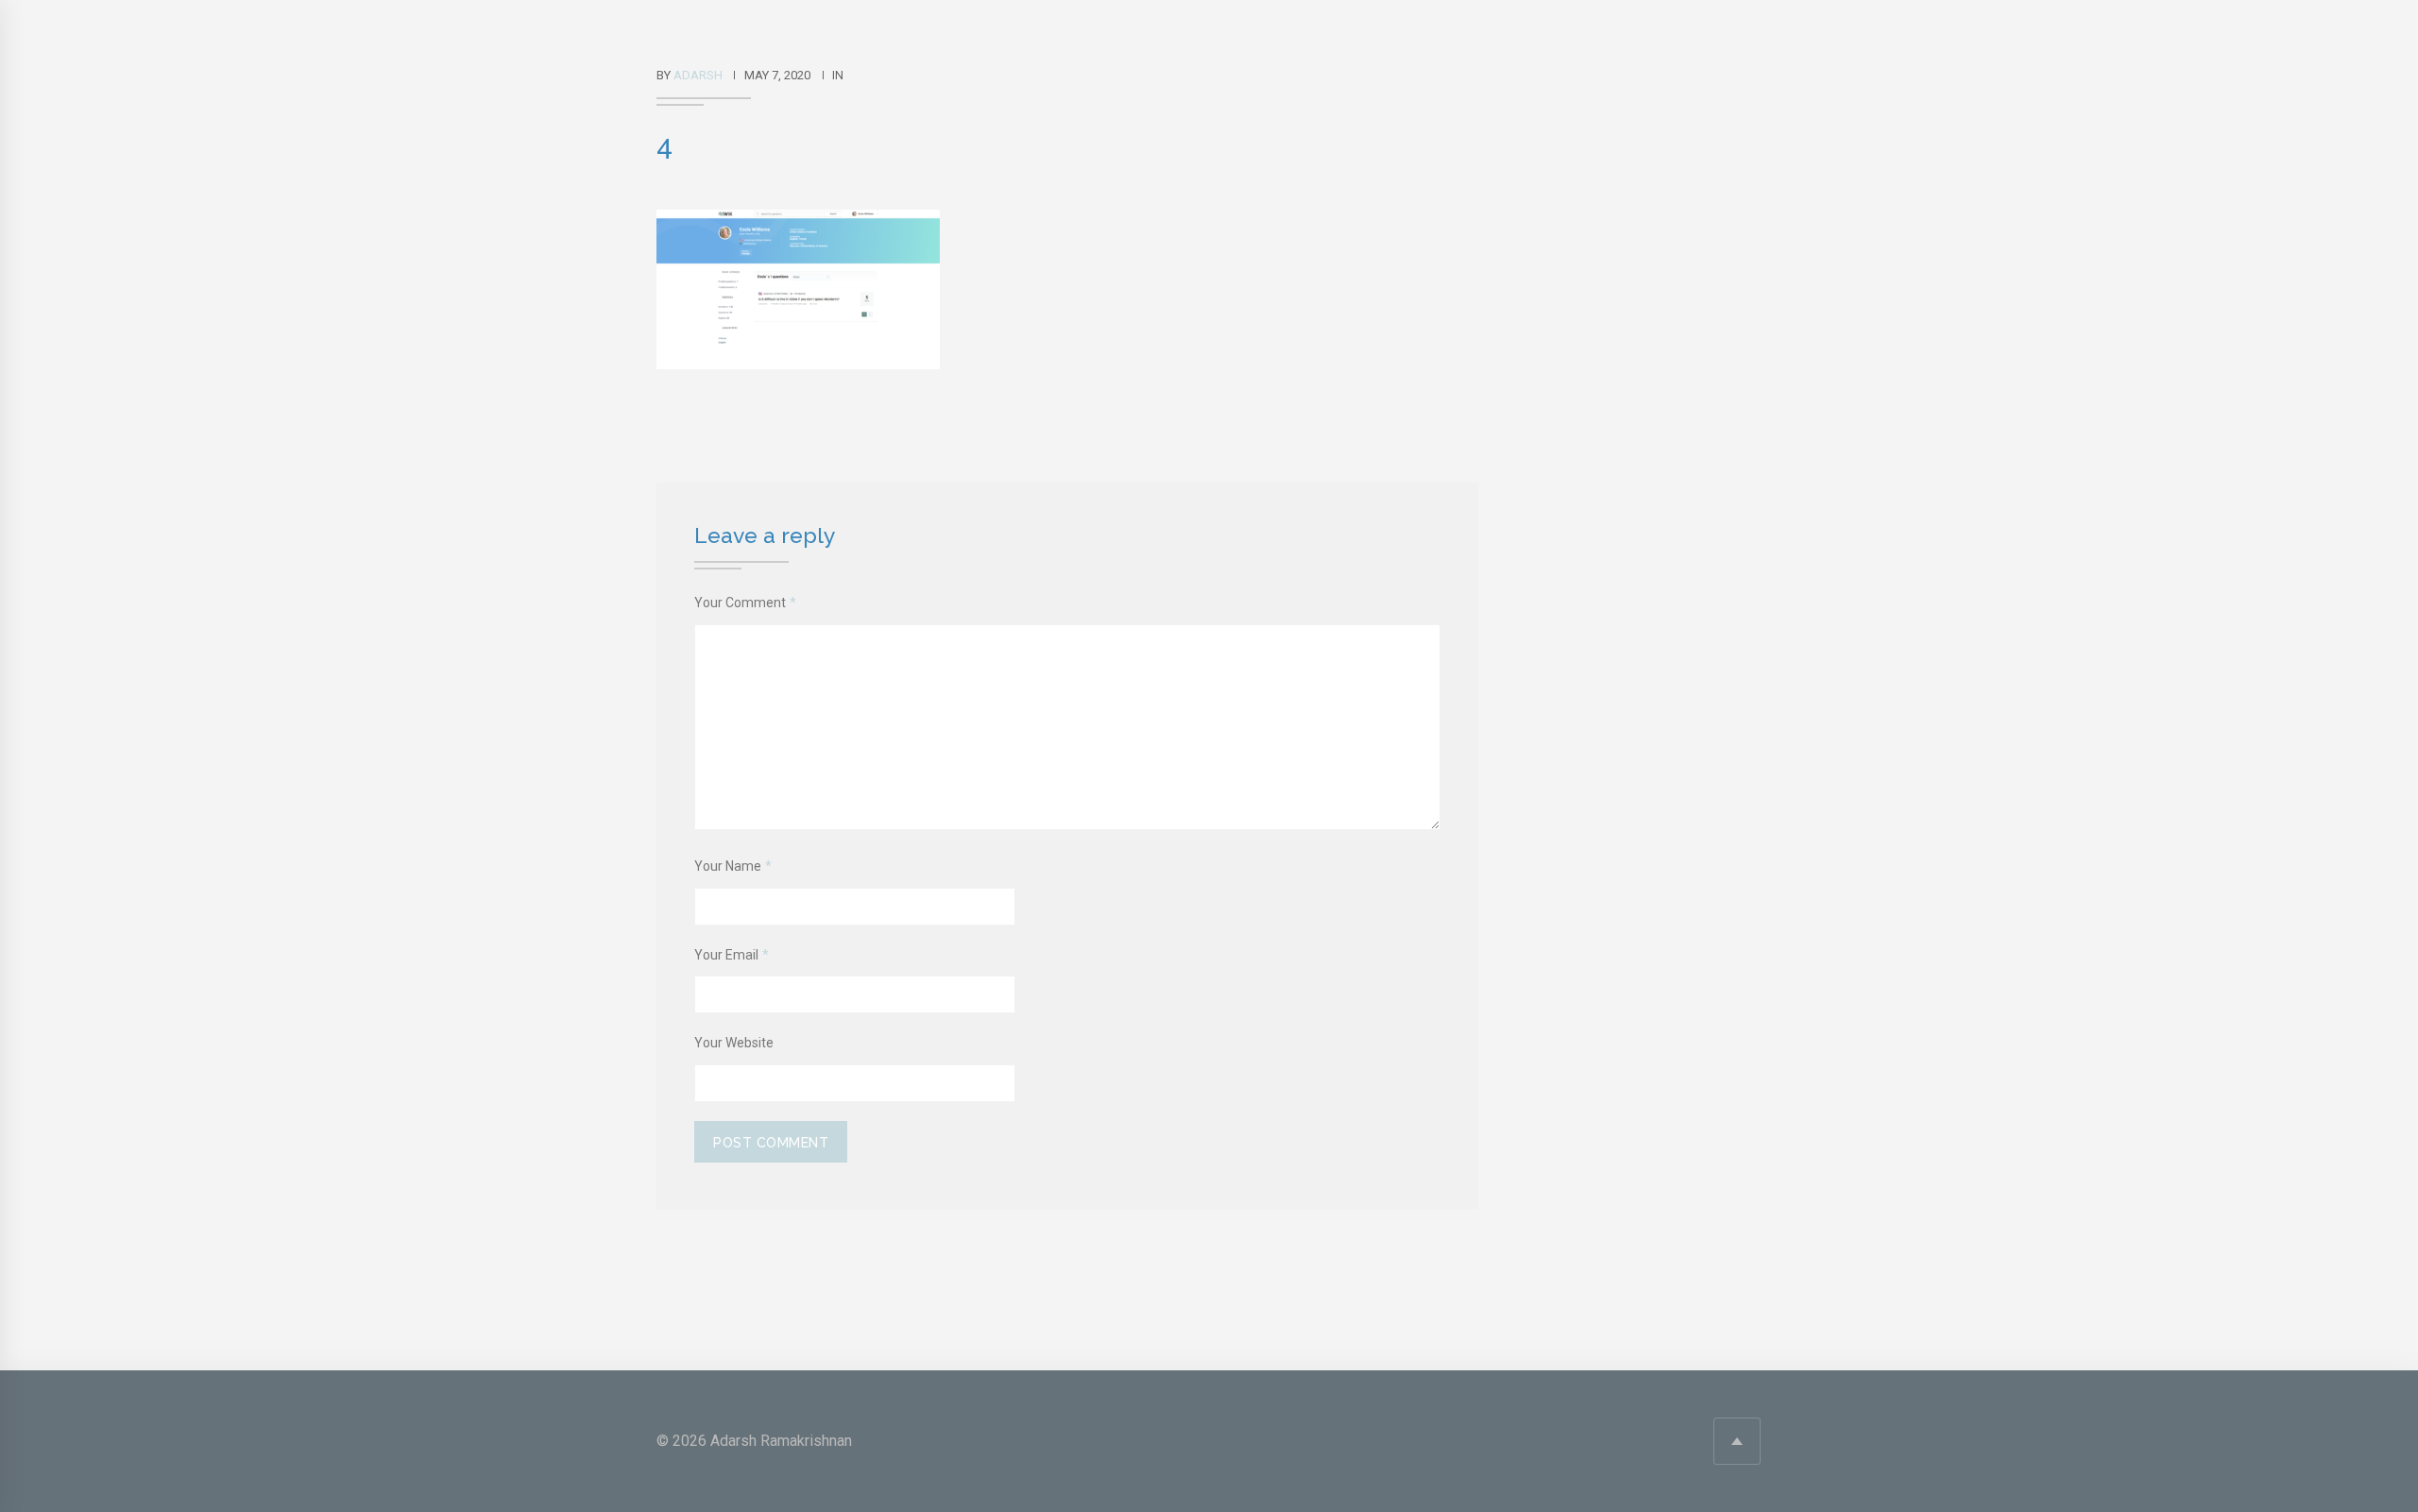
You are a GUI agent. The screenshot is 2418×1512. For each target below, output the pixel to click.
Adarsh (698, 75)
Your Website (734, 1043)
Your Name (733, 866)
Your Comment (745, 603)
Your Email (732, 955)
